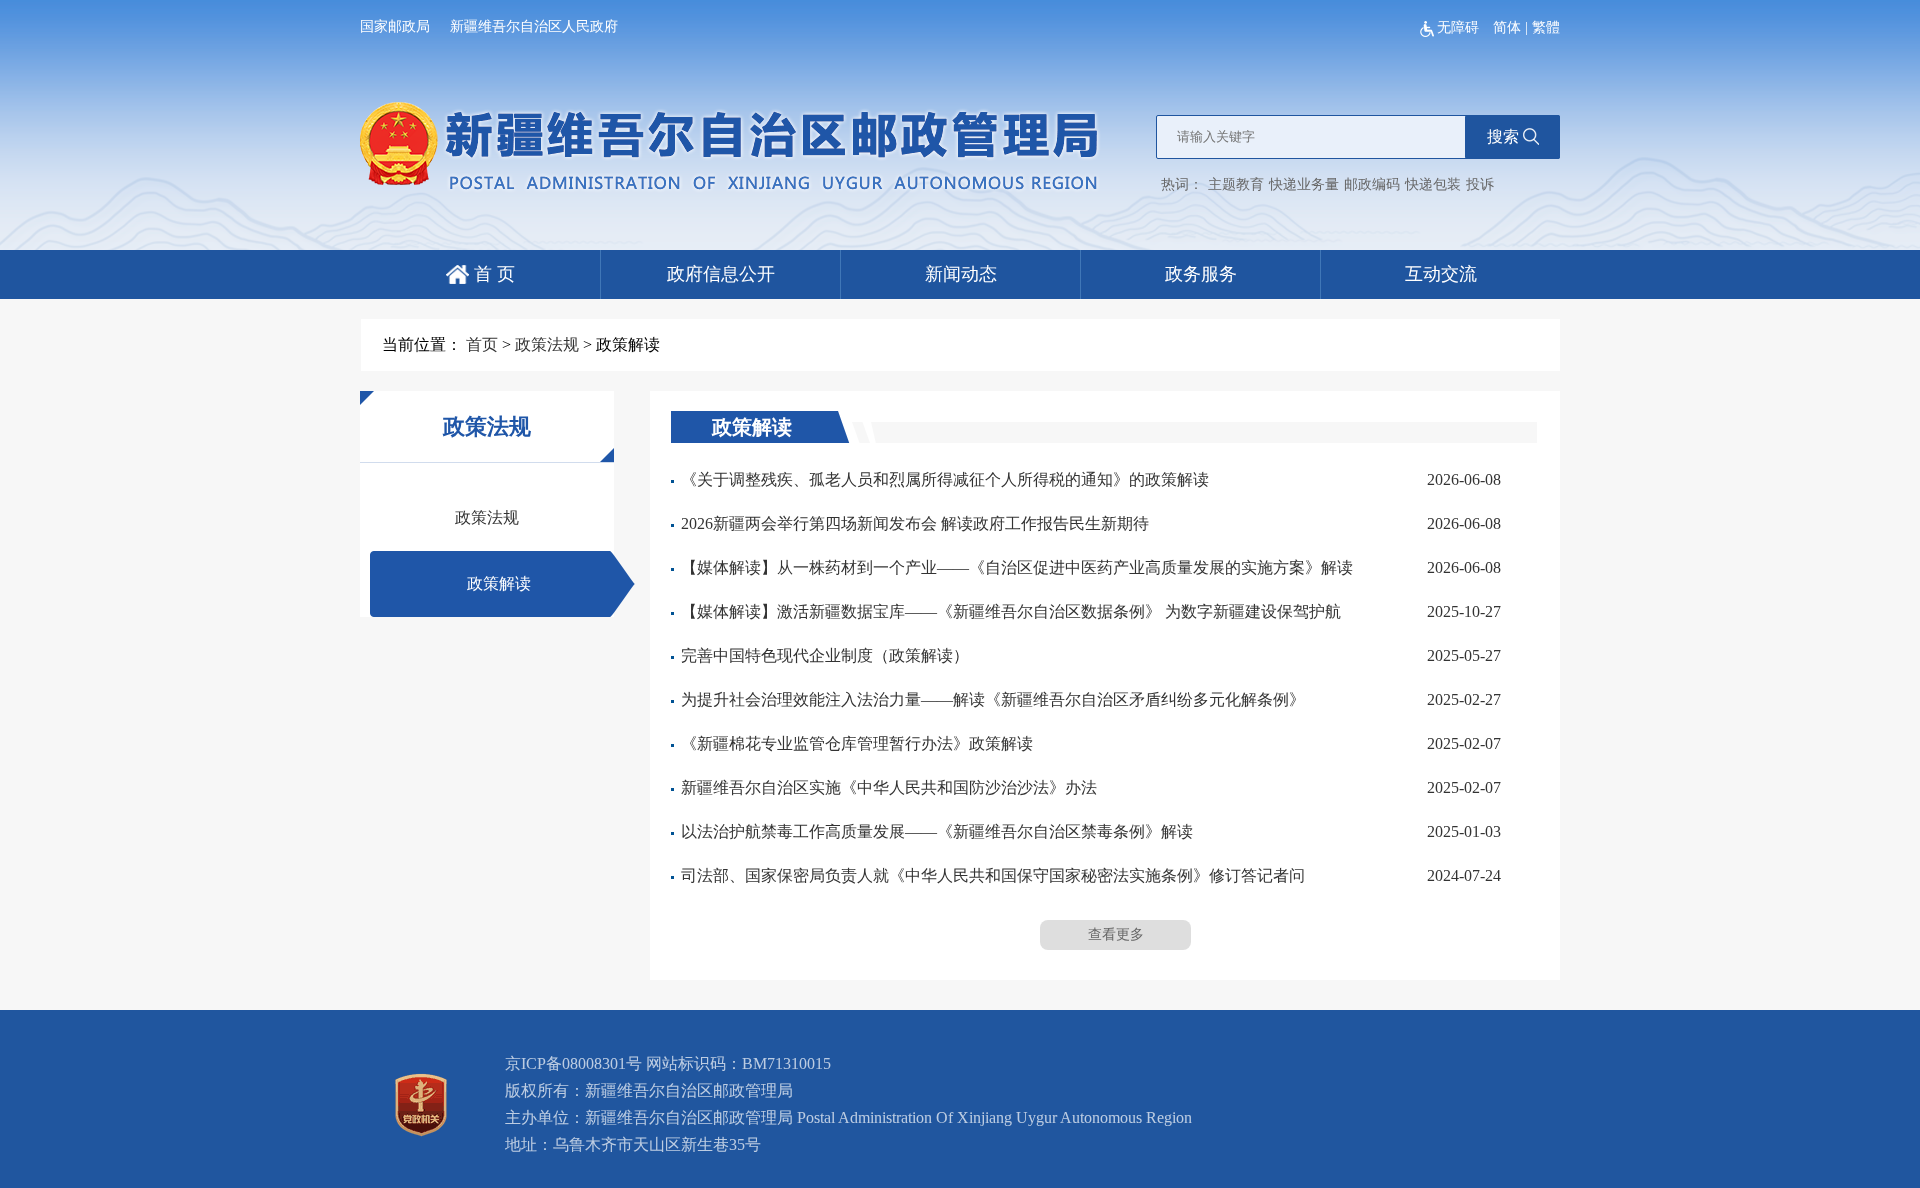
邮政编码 (1372, 184)
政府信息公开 (721, 274)
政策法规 (547, 344)
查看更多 (1116, 934)
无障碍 (1460, 27)
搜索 (1503, 136)
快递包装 (1433, 184)
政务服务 (1201, 274)
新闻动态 (961, 274)
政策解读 (499, 583)
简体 (1507, 27)
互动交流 (1441, 274)
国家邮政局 (395, 26)
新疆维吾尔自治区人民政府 (534, 26)
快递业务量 (1304, 184)
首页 (482, 344)
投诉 (1480, 184)
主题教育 (1236, 184)
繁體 (1546, 27)
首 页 (492, 274)
